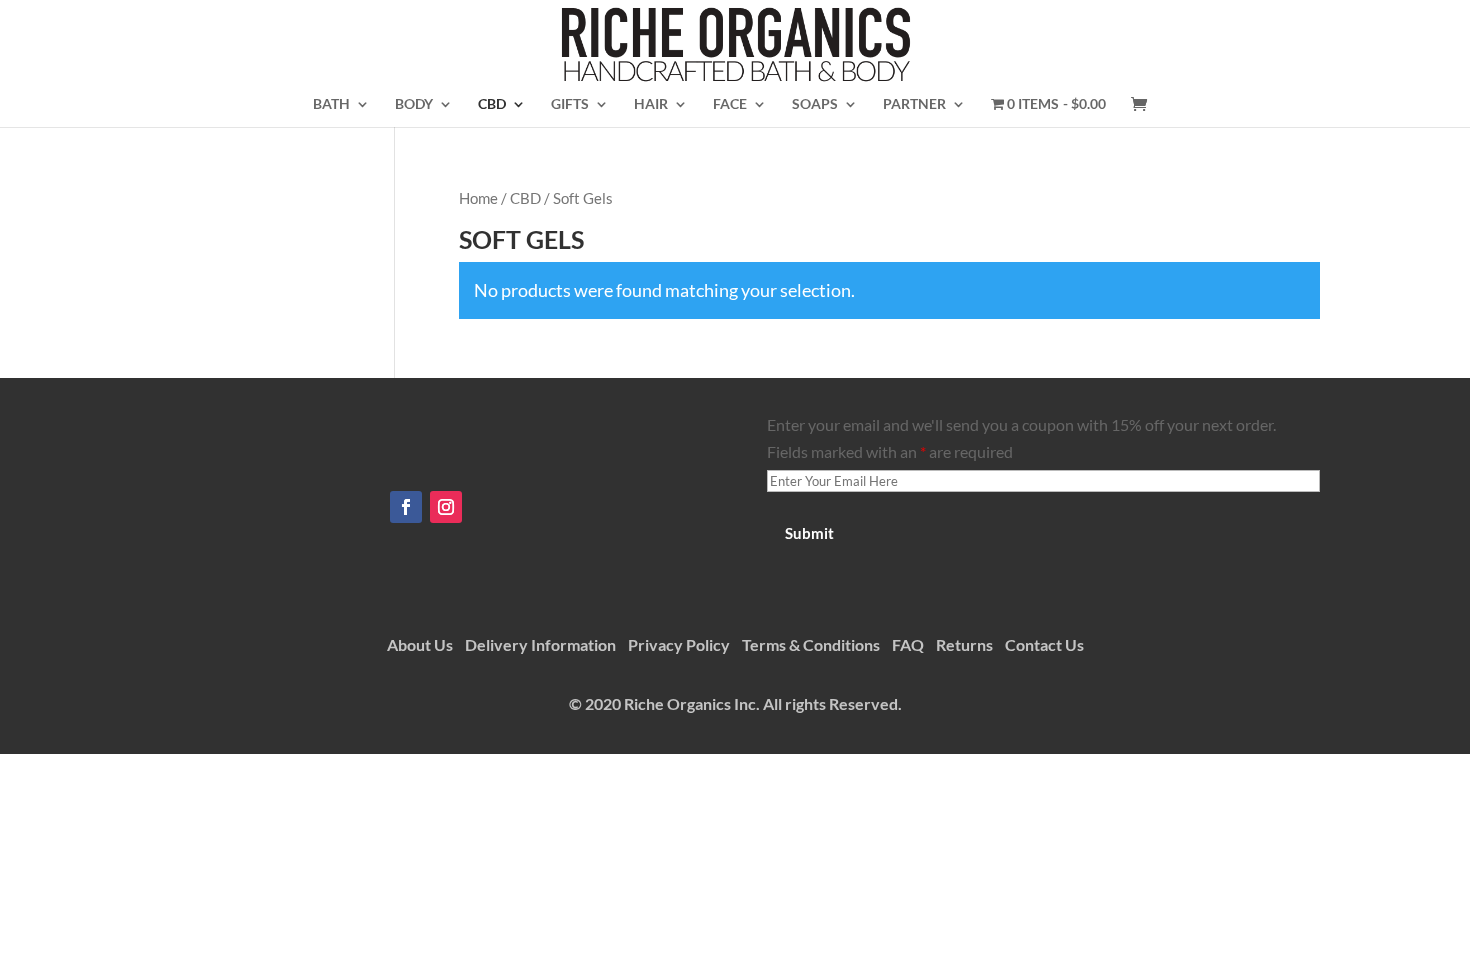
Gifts (570, 104)
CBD (492, 104)
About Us (420, 644)
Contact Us (1044, 644)
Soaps (815, 104)
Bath (331, 104)
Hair (651, 104)
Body (414, 104)
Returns (964, 644)
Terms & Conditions (811, 644)
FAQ (908, 644)
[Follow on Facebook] (406, 507)
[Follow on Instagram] (446, 507)
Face (730, 104)
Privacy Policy (679, 644)
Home (478, 198)
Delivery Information (540, 644)
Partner (914, 104)
